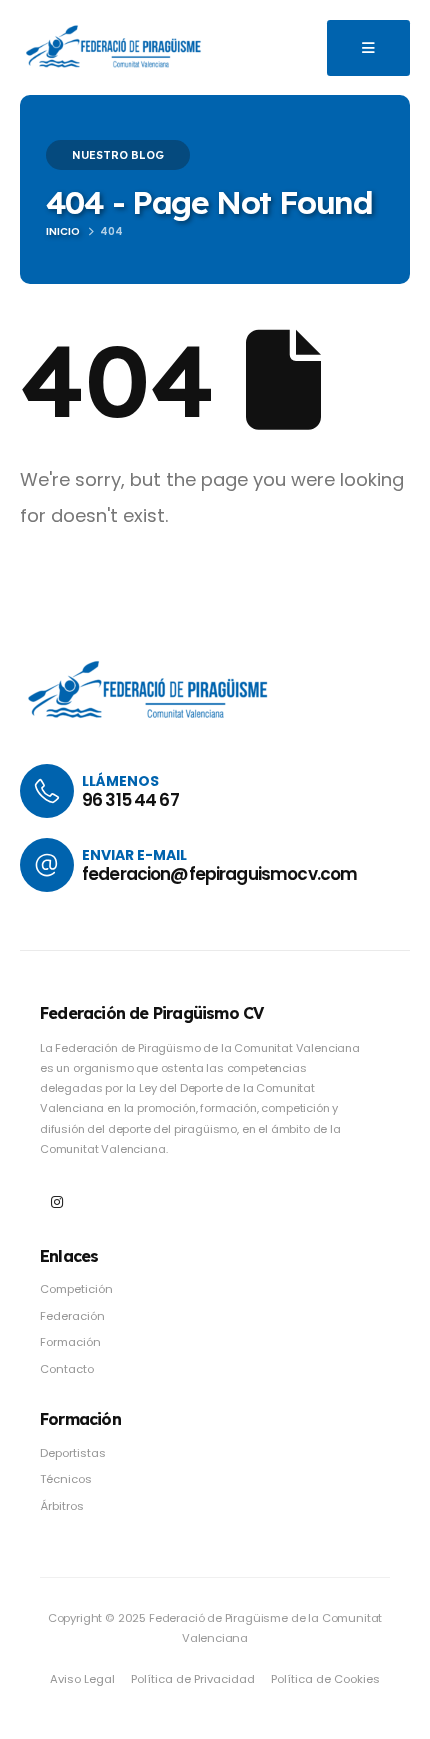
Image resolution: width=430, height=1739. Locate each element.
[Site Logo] (115, 47)
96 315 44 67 (130, 800)
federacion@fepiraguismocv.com (219, 874)
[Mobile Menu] (368, 48)
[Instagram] (56, 1201)
